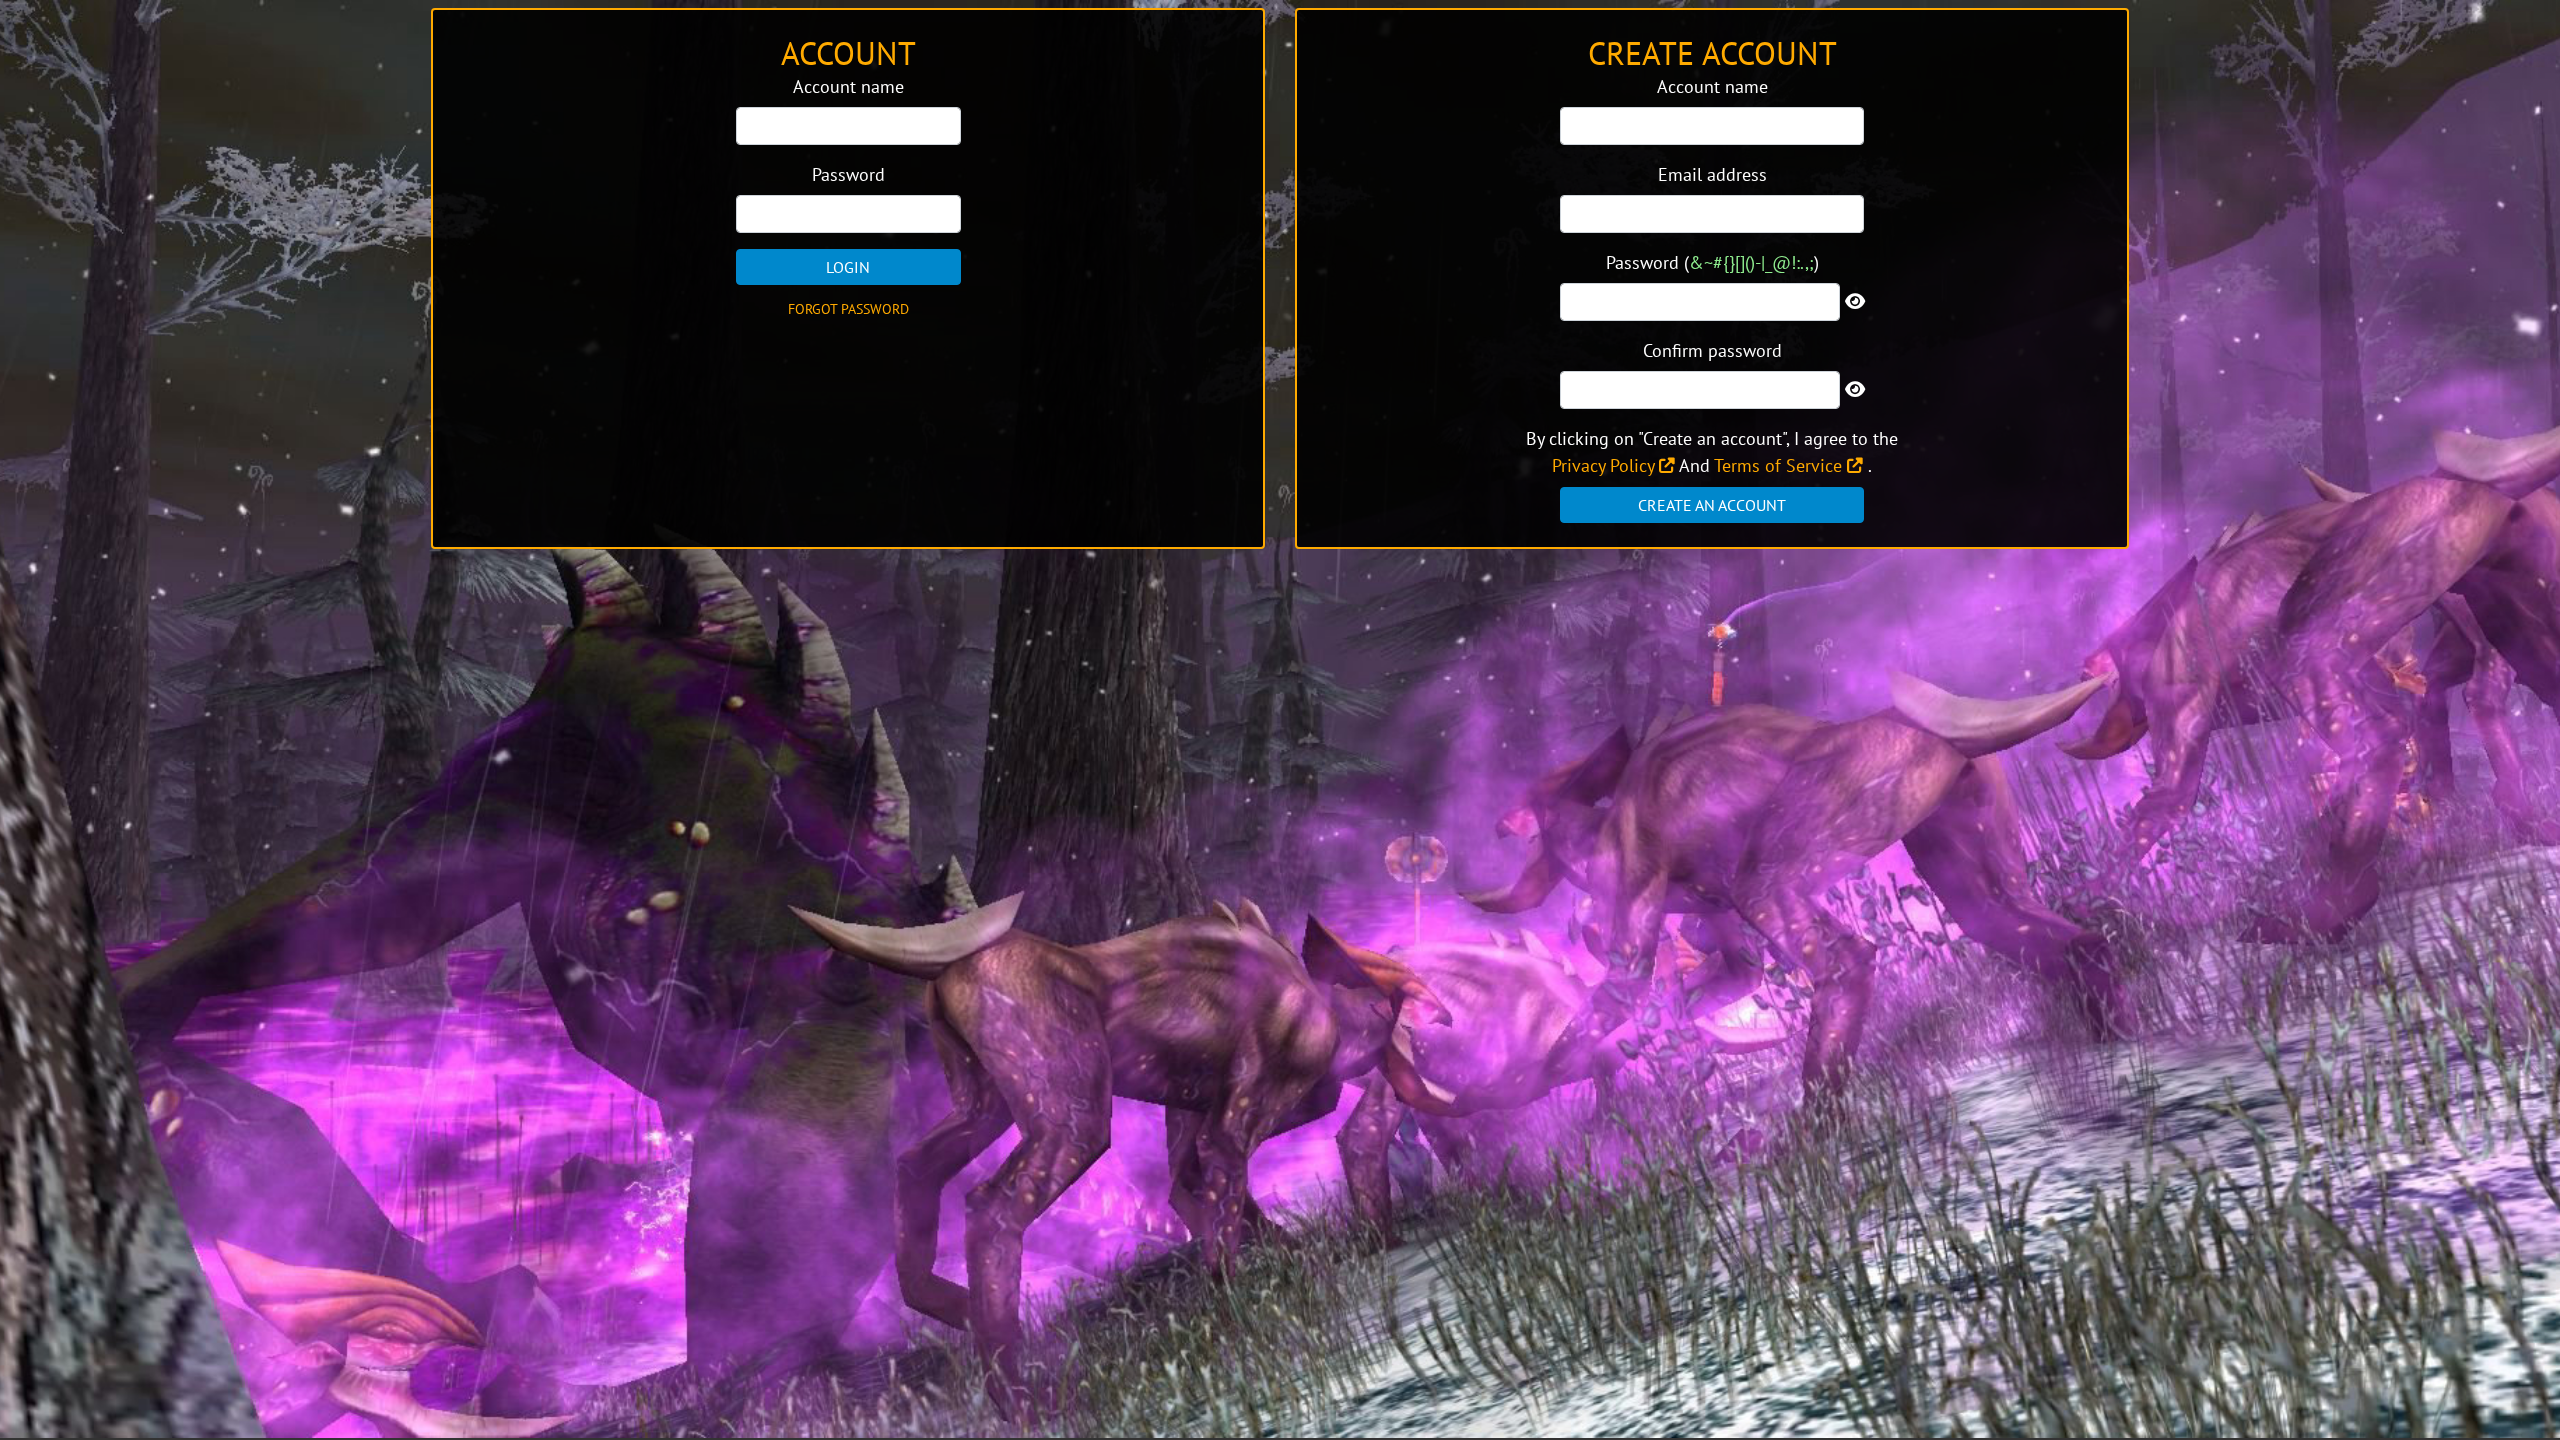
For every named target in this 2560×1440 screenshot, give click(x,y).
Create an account (1712, 505)
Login (848, 267)
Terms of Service (1780, 465)
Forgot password (848, 309)
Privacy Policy (1605, 465)
